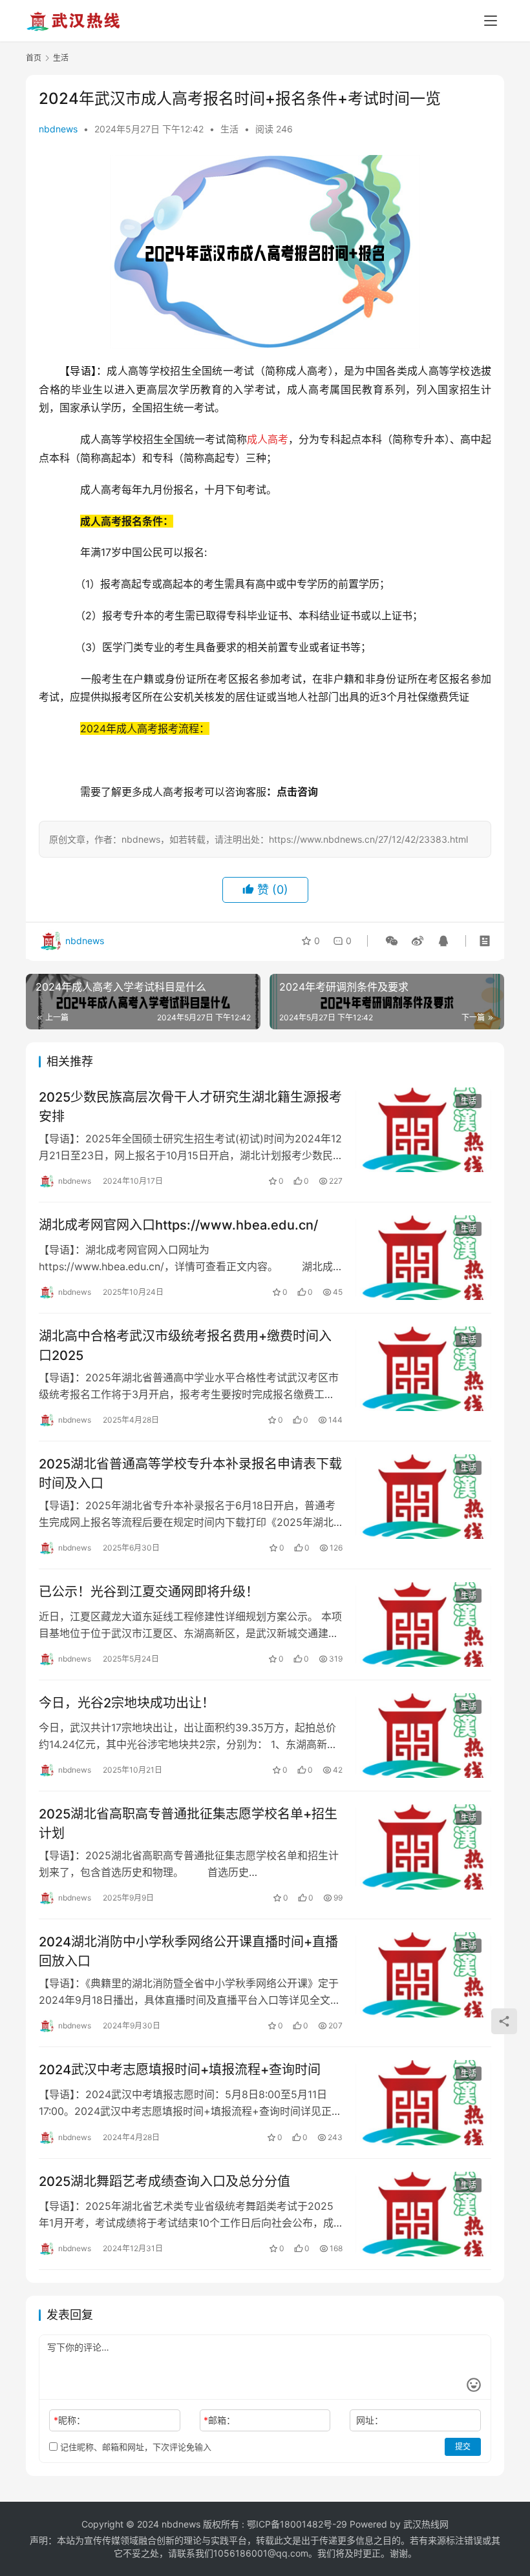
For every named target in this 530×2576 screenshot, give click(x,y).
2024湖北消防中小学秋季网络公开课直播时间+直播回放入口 (188, 1951)
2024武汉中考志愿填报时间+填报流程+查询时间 (180, 2070)
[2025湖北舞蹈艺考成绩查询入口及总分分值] (423, 2214)
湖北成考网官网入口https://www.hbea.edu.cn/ (178, 1225)
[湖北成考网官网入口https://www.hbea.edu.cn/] (423, 1258)
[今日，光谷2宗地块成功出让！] (423, 1736)
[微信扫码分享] (392, 941)
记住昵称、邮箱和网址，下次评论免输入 (134, 2447)
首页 (34, 58)
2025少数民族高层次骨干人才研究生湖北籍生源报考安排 (190, 1107)
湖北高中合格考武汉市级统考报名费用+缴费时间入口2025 (185, 1345)
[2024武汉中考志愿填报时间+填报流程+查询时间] (423, 2102)
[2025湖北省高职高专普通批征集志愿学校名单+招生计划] (423, 1847)
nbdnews (58, 129)
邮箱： (219, 2420)
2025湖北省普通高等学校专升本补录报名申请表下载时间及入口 (190, 1473)
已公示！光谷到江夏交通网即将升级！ (149, 1592)
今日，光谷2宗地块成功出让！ (127, 1703)
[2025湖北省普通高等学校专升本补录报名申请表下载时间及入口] (423, 1497)
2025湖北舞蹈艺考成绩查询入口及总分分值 (164, 2181)
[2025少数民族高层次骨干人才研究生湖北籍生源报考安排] (423, 1130)
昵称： (69, 2420)
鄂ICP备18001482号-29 (297, 2524)
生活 (229, 129)
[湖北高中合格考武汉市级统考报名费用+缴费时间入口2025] (423, 1369)
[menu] (491, 21)
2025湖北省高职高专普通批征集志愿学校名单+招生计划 (188, 1823)
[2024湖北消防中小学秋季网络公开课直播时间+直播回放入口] (423, 1974)
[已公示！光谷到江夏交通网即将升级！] (423, 1624)
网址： (370, 2420)
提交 (463, 2447)
